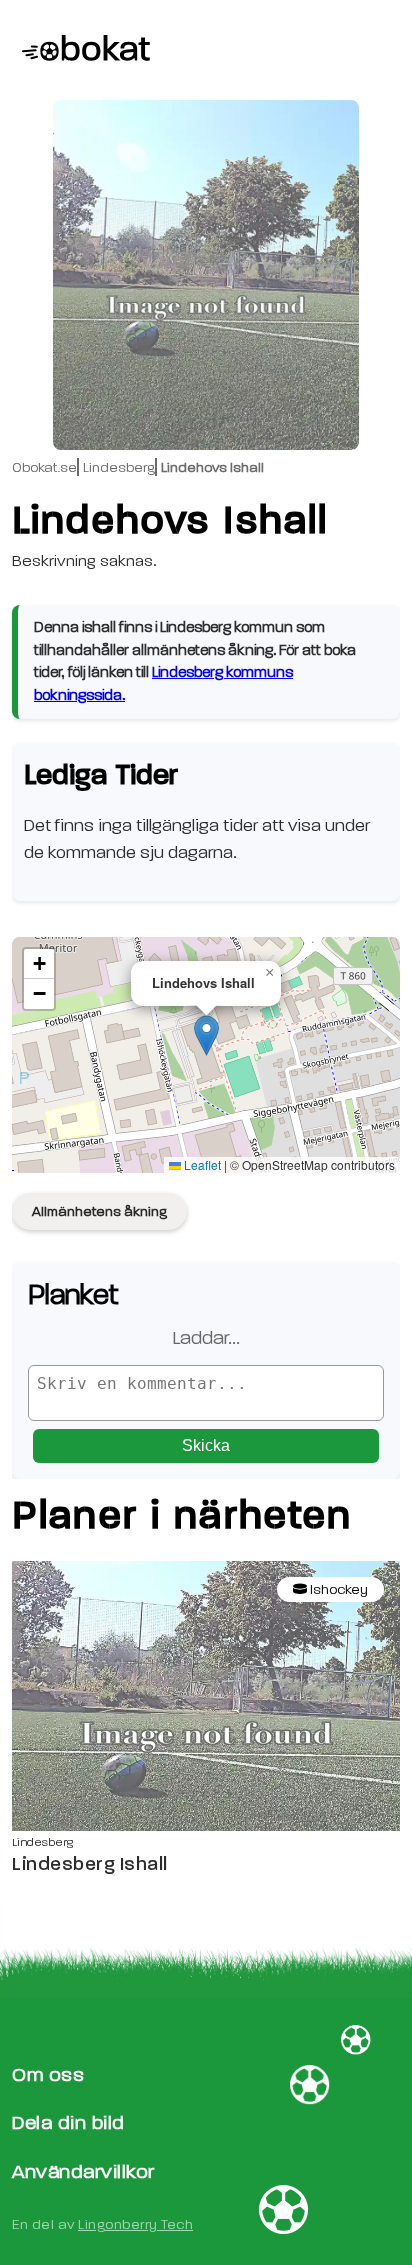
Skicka (206, 1445)
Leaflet (201, 1164)
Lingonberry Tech (135, 2224)
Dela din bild (68, 2122)
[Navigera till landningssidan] (81, 50)
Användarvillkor (83, 2171)
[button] (206, 1035)
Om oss (48, 2074)
